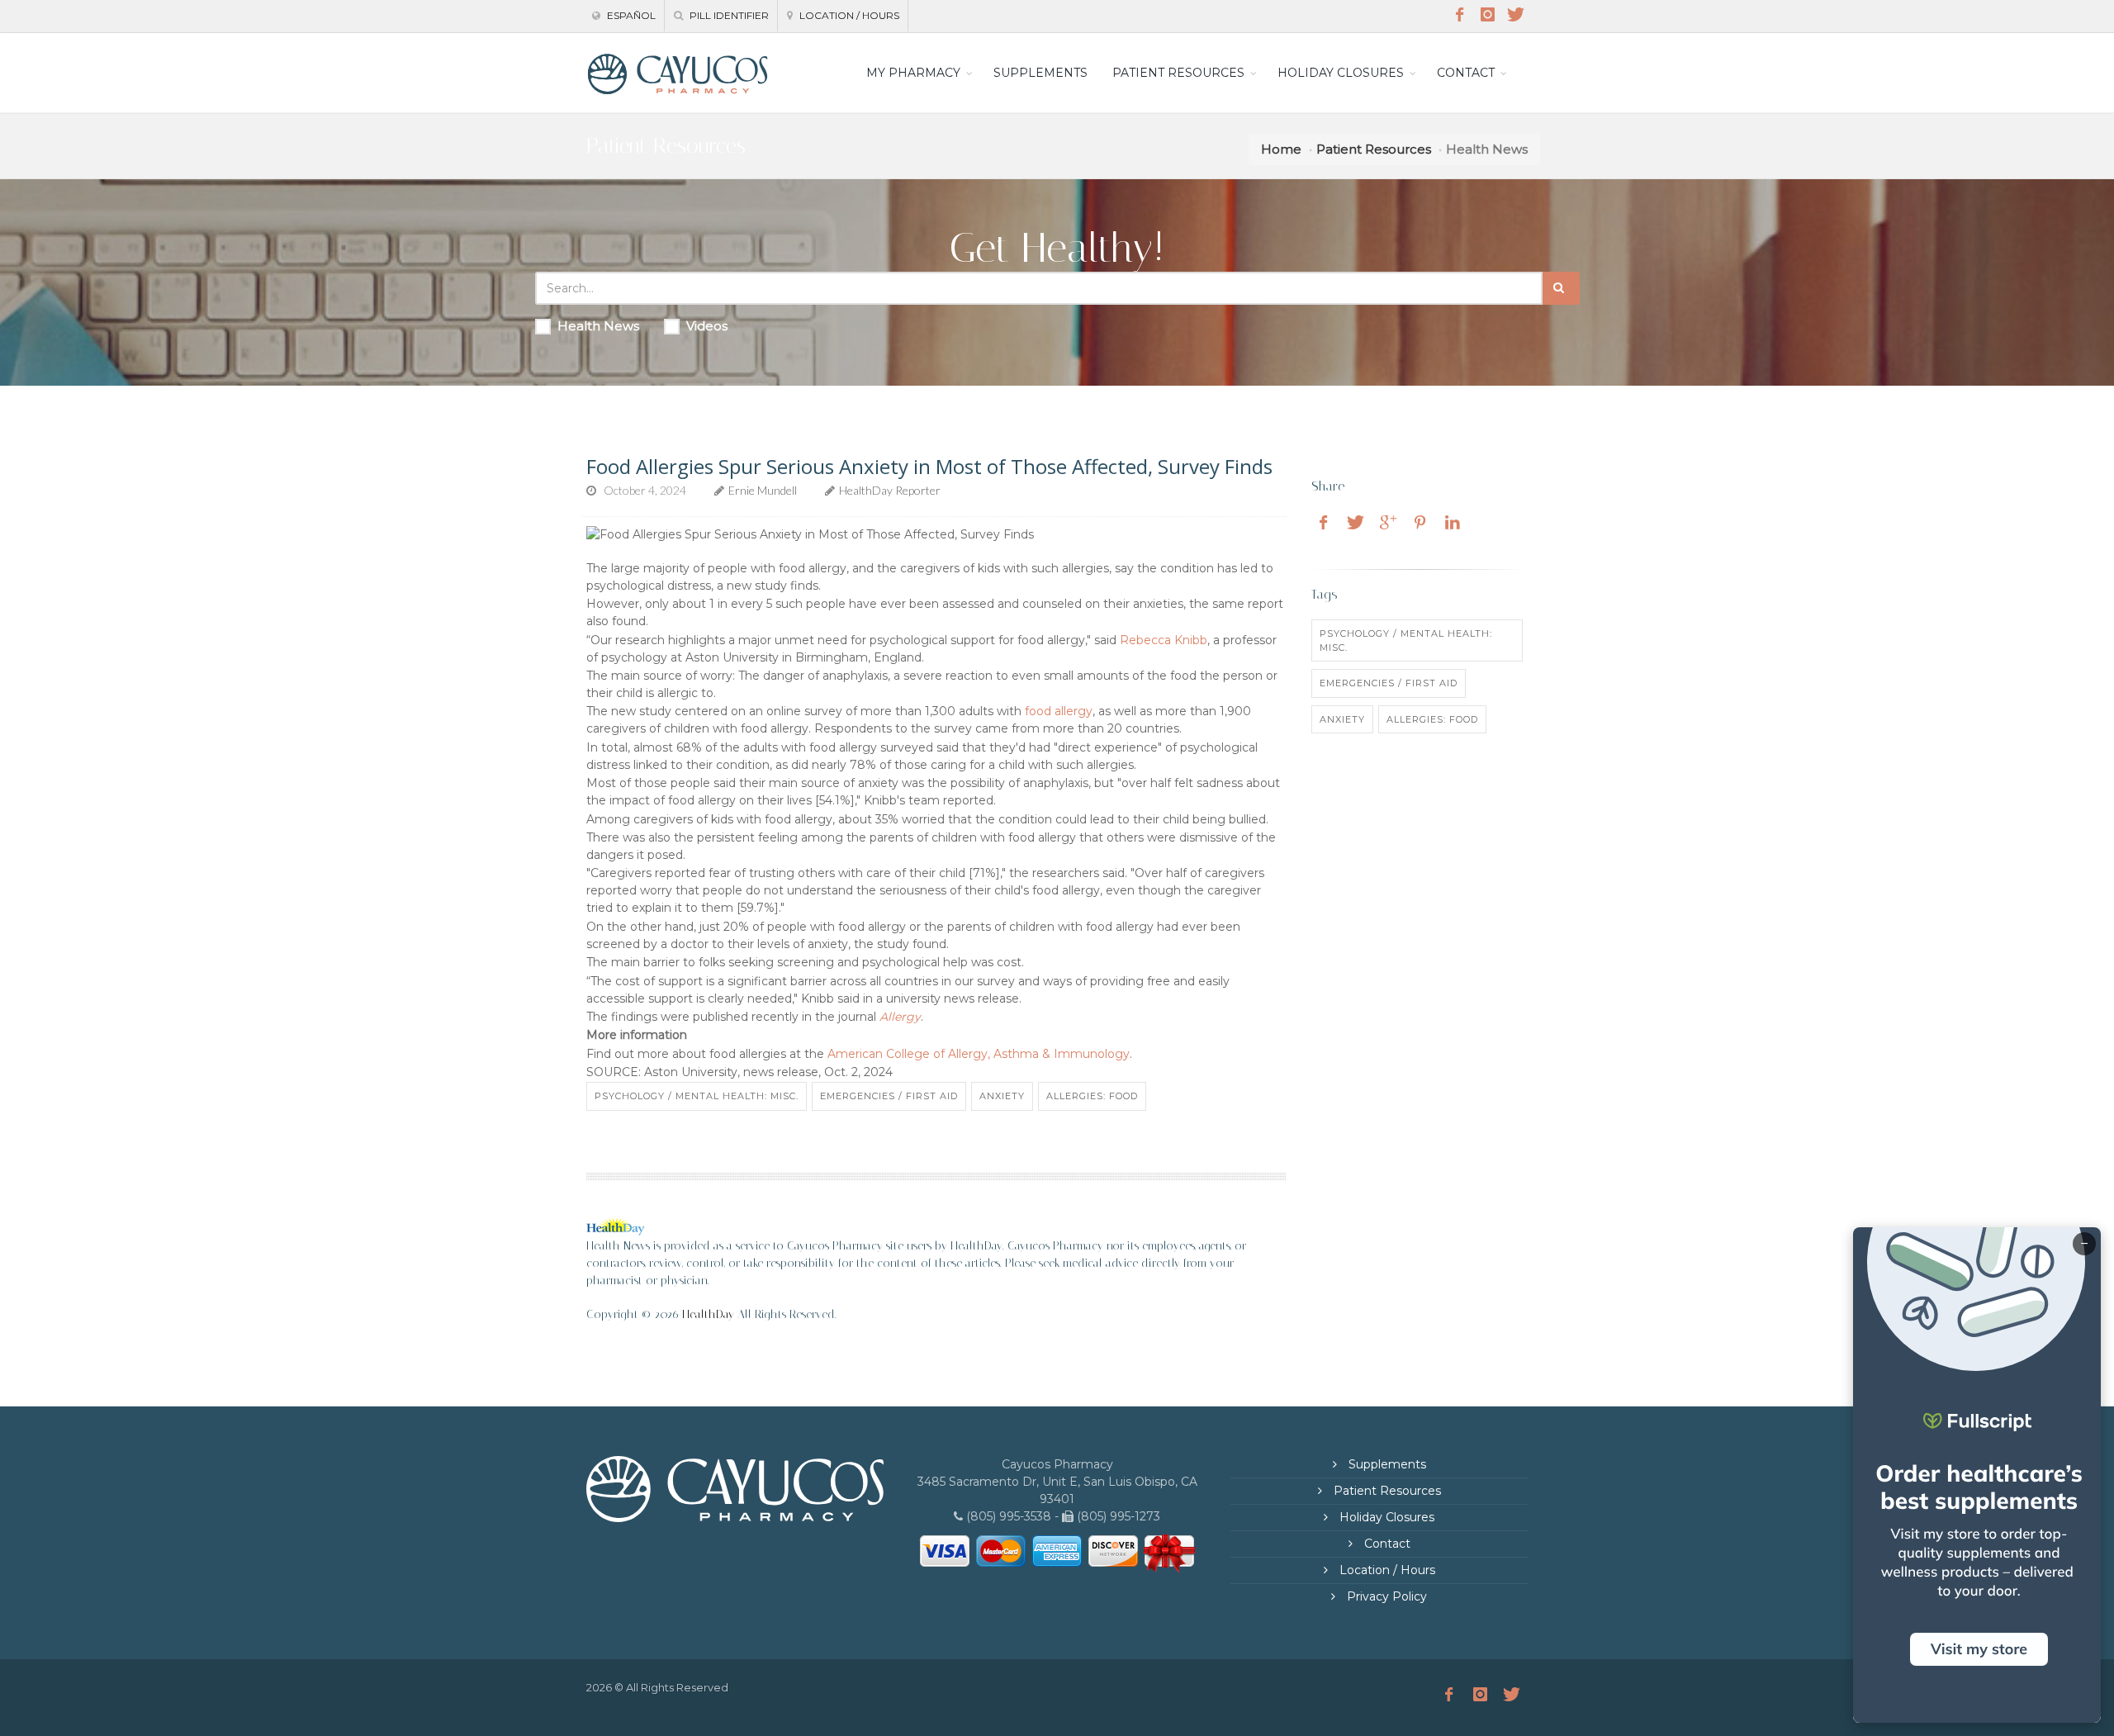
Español (630, 15)
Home (1281, 149)
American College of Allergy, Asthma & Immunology (979, 1054)
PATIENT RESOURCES (1178, 73)
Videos (707, 326)
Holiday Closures (1385, 1517)
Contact (1386, 1544)
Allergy (900, 1017)
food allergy (1059, 711)
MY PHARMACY (913, 73)
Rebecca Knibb (1164, 640)
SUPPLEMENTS (1040, 73)
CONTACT (1466, 73)
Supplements (1386, 1464)
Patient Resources (1374, 149)
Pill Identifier (728, 15)
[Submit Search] (1561, 288)
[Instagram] (1487, 15)
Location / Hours (848, 15)
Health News (598, 326)
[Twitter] (1515, 15)
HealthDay (708, 1314)
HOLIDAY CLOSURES (1341, 73)
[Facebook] (1459, 15)
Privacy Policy (1385, 1596)
